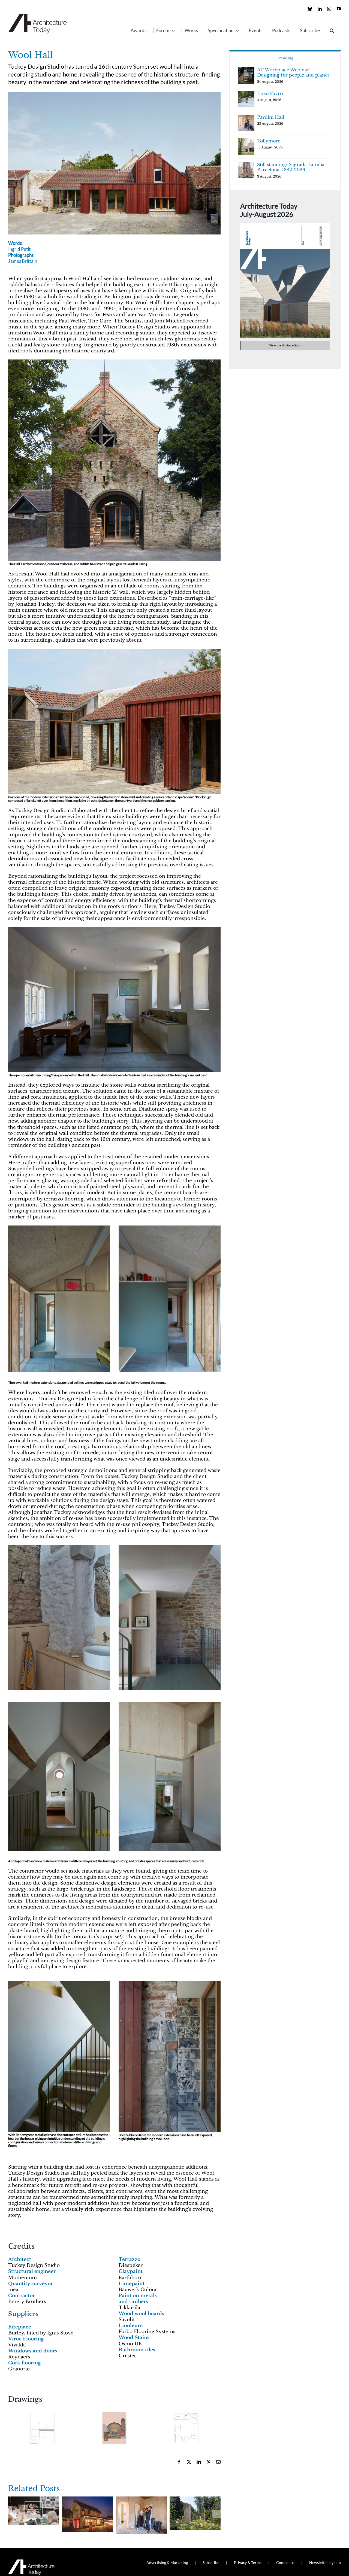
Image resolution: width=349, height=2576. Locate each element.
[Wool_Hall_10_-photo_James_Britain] (59, 1548)
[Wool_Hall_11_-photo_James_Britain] (170, 1548)
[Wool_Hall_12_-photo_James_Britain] (59, 1705)
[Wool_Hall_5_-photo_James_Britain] (170, 1705)
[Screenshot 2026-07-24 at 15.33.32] (285, 225)
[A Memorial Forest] (195, 2499)
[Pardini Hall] (141, 2499)
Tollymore (269, 141)
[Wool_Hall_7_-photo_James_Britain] (59, 1984)
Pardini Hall (271, 117)
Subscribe (211, 2563)
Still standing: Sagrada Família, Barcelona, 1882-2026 (291, 167)
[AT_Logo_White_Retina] (31, 2562)
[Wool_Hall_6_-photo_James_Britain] (170, 1984)
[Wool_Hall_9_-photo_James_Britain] (170, 1228)
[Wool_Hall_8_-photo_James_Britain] (59, 1228)
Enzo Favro (270, 93)
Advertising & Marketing (167, 2563)
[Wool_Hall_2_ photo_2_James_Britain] (114, 651)
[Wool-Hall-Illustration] (114, 2428)
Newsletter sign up (325, 2563)
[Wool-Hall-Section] (42, 2428)
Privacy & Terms (248, 2563)
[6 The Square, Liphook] (87, 2499)
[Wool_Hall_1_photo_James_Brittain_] (114, 94)
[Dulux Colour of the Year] (34, 2499)
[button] (332, 30)
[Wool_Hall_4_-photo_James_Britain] (114, 929)
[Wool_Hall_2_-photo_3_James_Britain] (114, 362)
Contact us (285, 2563)
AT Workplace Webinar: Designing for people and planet (293, 72)
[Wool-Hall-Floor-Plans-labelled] (186, 2428)
